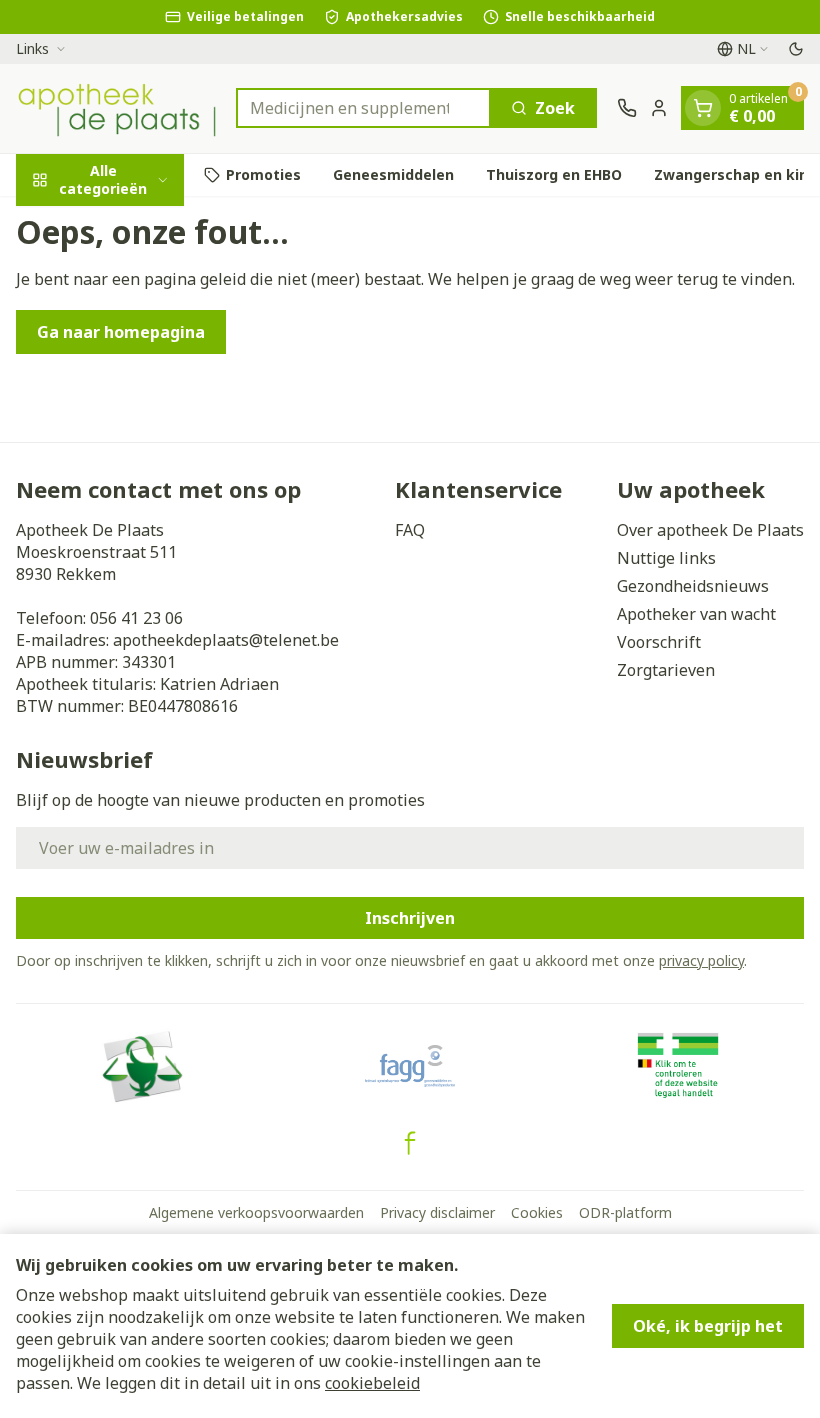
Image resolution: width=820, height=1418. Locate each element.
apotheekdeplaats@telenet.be (226, 640)
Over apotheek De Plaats (710, 530)
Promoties (263, 174)
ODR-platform (625, 1212)
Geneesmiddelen (393, 174)
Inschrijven (410, 918)
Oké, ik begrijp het (708, 1326)
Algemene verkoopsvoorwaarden (256, 1212)
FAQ (410, 530)
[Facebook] (410, 1143)
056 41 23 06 (136, 618)
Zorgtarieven (666, 670)
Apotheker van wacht (696, 614)
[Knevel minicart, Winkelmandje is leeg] (703, 108)
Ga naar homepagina (121, 332)
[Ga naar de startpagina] (116, 108)
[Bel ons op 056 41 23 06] (627, 108)
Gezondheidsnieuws (693, 586)
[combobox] (363, 108)
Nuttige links (666, 558)
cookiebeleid (372, 1383)
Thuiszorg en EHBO (554, 174)
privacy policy (701, 960)
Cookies (537, 1212)
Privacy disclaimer (437, 1212)
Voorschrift (659, 642)
